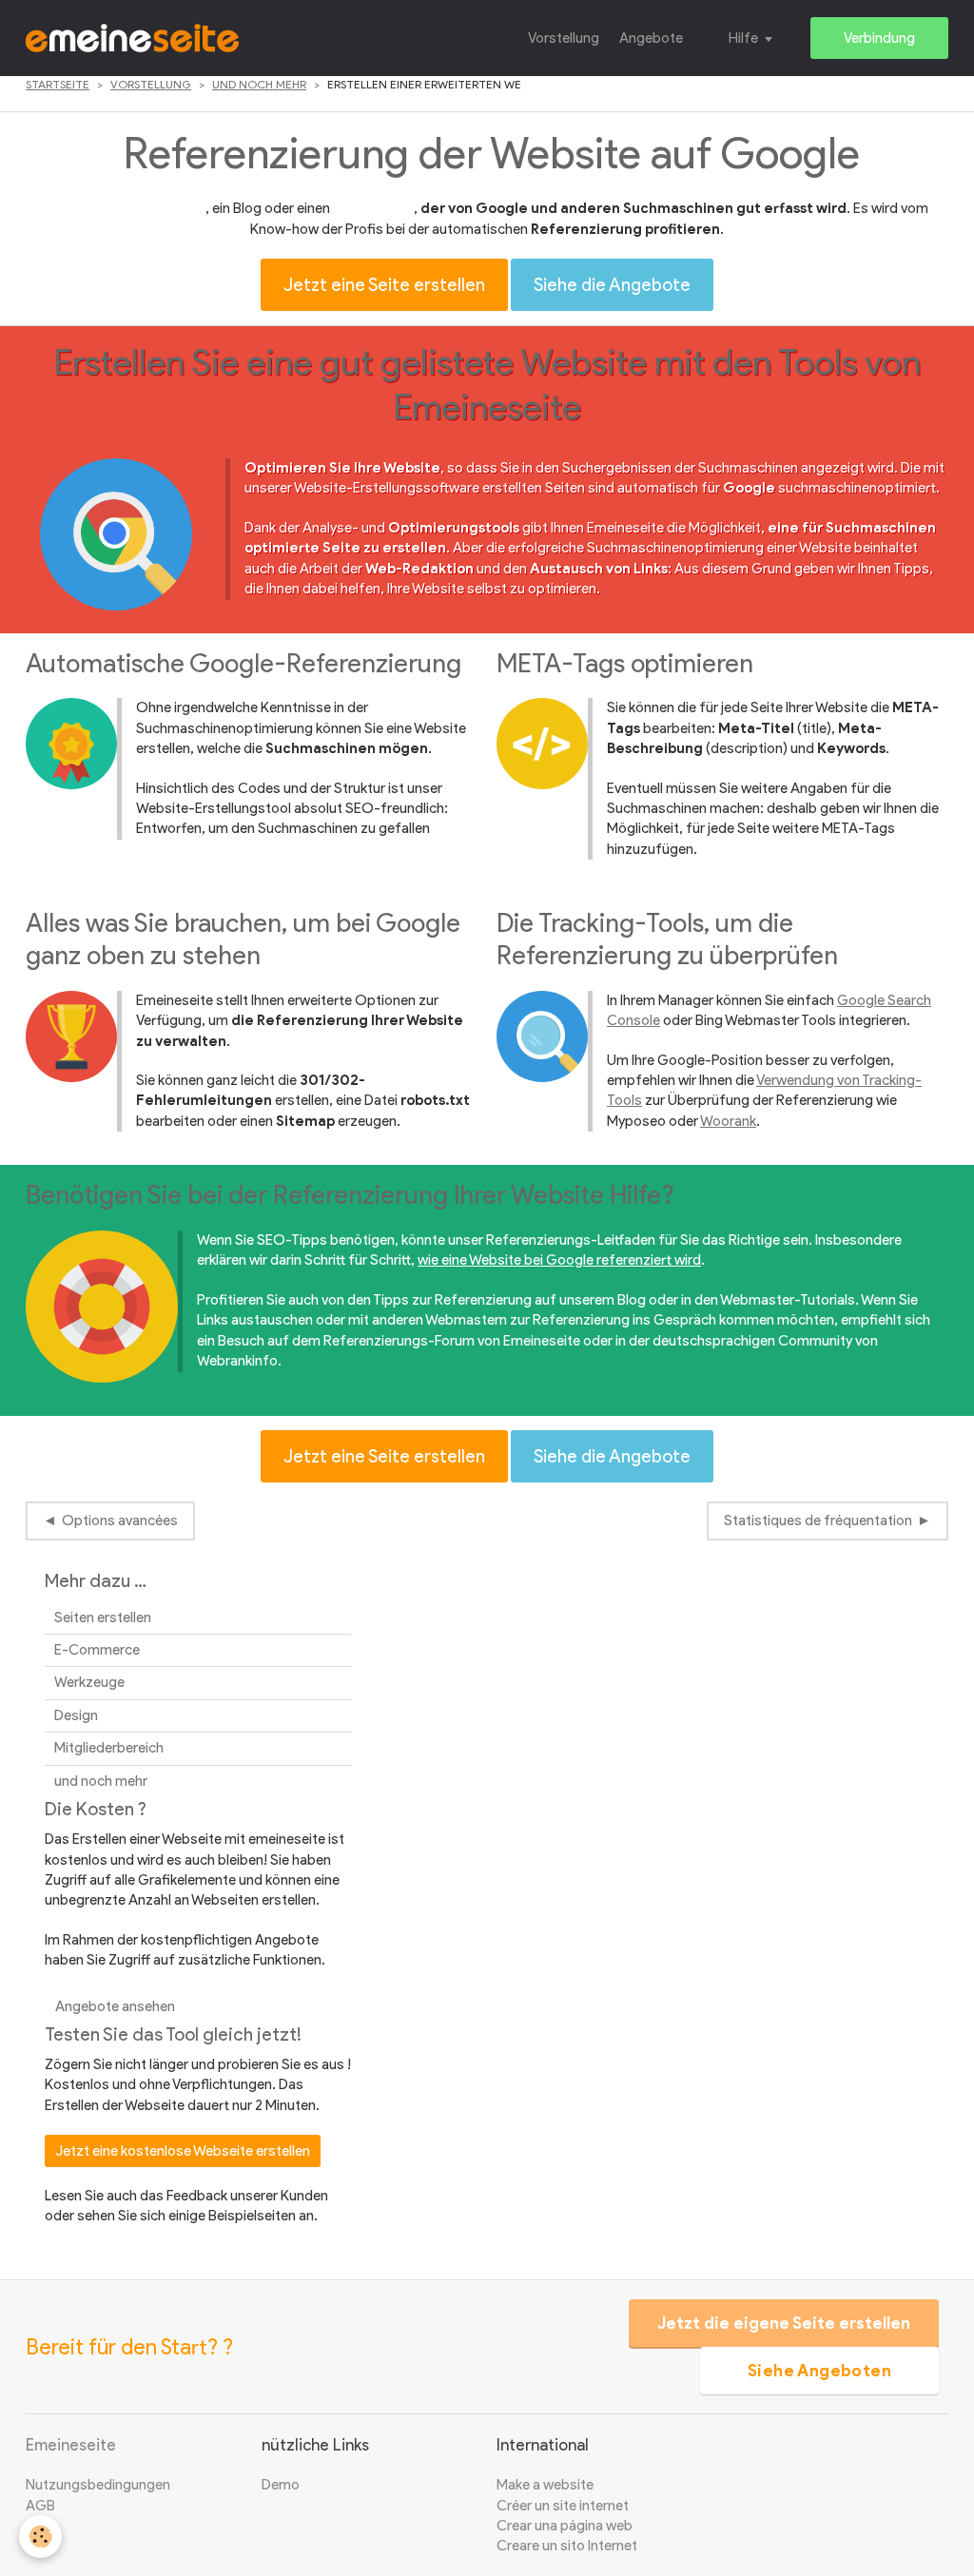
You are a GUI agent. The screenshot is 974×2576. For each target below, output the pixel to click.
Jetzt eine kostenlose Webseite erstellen (183, 2151)
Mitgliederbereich (109, 1748)
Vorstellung (564, 38)
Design (76, 1715)
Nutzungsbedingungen (98, 2485)
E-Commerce (97, 1650)
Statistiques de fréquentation (818, 1520)
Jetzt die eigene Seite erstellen (784, 2323)
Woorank (728, 1121)
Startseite (58, 84)
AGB (40, 2506)
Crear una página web (565, 2526)
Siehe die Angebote (612, 285)
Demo (281, 2485)
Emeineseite (71, 2445)
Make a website (545, 2485)
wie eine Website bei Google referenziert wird (559, 1260)
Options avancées (120, 1520)
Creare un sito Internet (567, 2546)
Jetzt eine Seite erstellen (384, 285)
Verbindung (879, 38)
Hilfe (743, 38)
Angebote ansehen (115, 2006)
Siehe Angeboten (819, 2371)
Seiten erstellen (103, 1617)
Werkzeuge (89, 1682)
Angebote (651, 38)
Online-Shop (373, 208)
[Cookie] (40, 2537)
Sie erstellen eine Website (126, 208)
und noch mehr (259, 84)
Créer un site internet (563, 2506)
